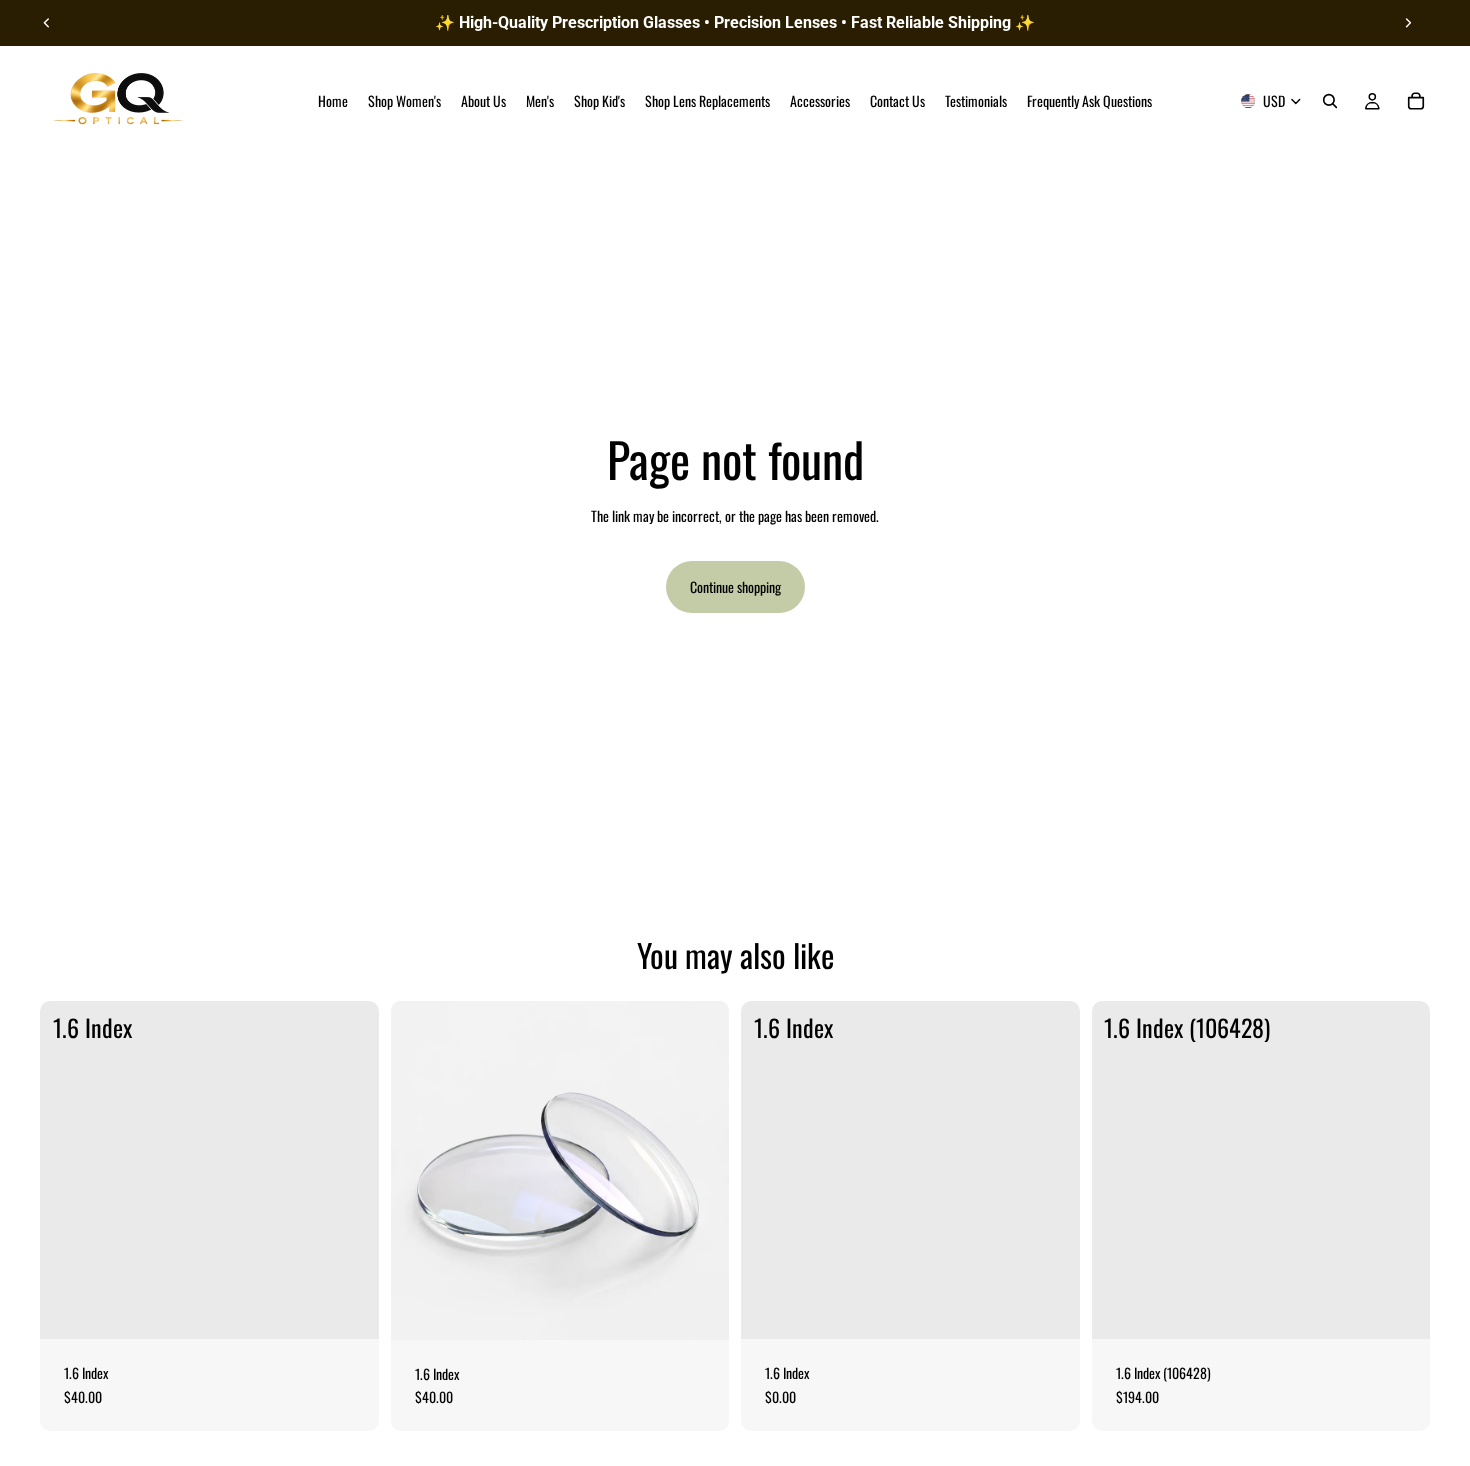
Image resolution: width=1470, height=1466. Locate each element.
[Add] (348, 1308)
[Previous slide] (47, 23)
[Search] (1330, 101)
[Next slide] (1408, 23)
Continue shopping (735, 586)
